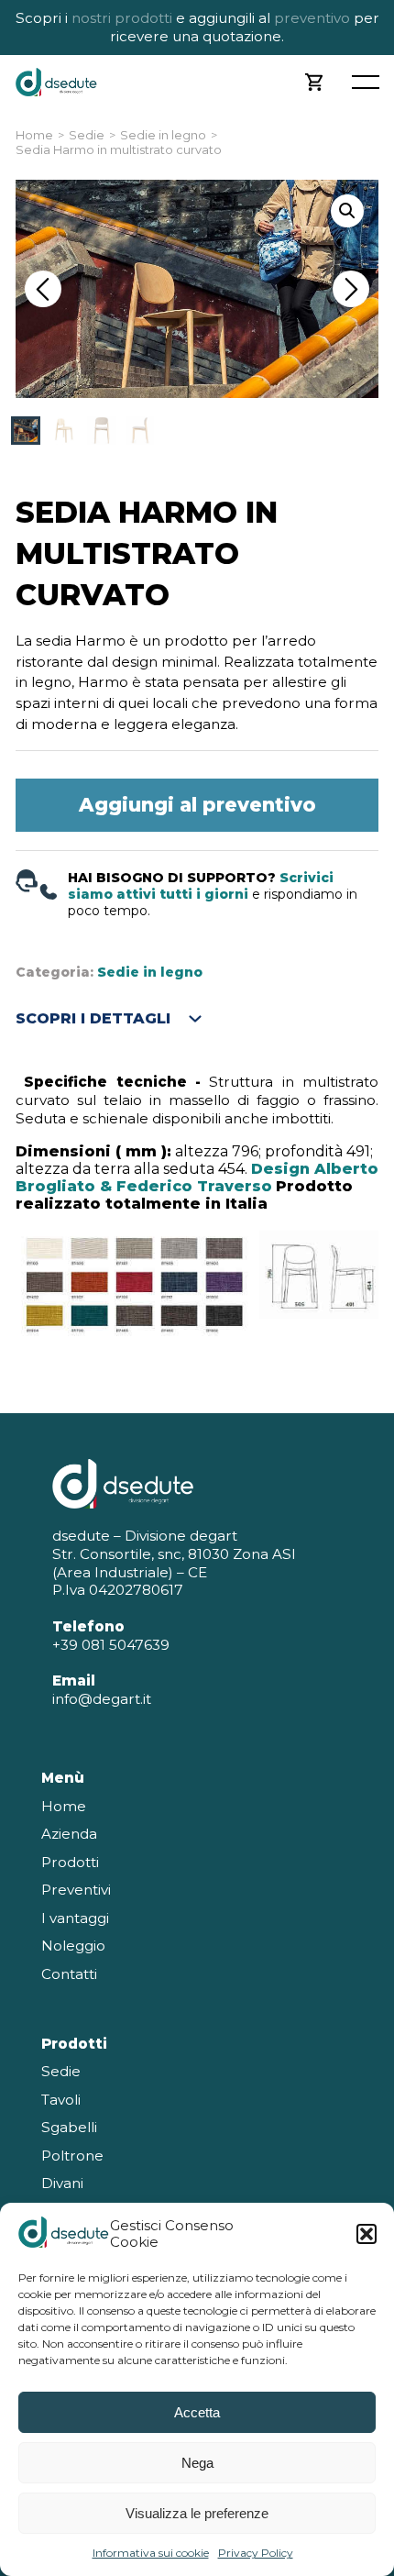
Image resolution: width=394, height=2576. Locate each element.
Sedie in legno (163, 135)
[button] (367, 2234)
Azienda (69, 1834)
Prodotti (70, 1862)
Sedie (87, 135)
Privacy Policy (256, 2553)
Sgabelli (69, 2127)
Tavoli (61, 2100)
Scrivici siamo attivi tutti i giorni (201, 886)
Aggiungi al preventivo (197, 805)
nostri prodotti (122, 18)
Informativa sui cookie (151, 2553)
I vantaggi (75, 1918)
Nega (197, 2463)
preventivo (310, 18)
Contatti (69, 1974)
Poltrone (72, 2156)
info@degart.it (102, 1699)
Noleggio (73, 1946)
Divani (62, 2183)
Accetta (197, 2412)
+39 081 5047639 (111, 1645)
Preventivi (76, 1890)
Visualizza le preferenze (197, 2513)
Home (34, 135)
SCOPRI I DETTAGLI (93, 1018)
